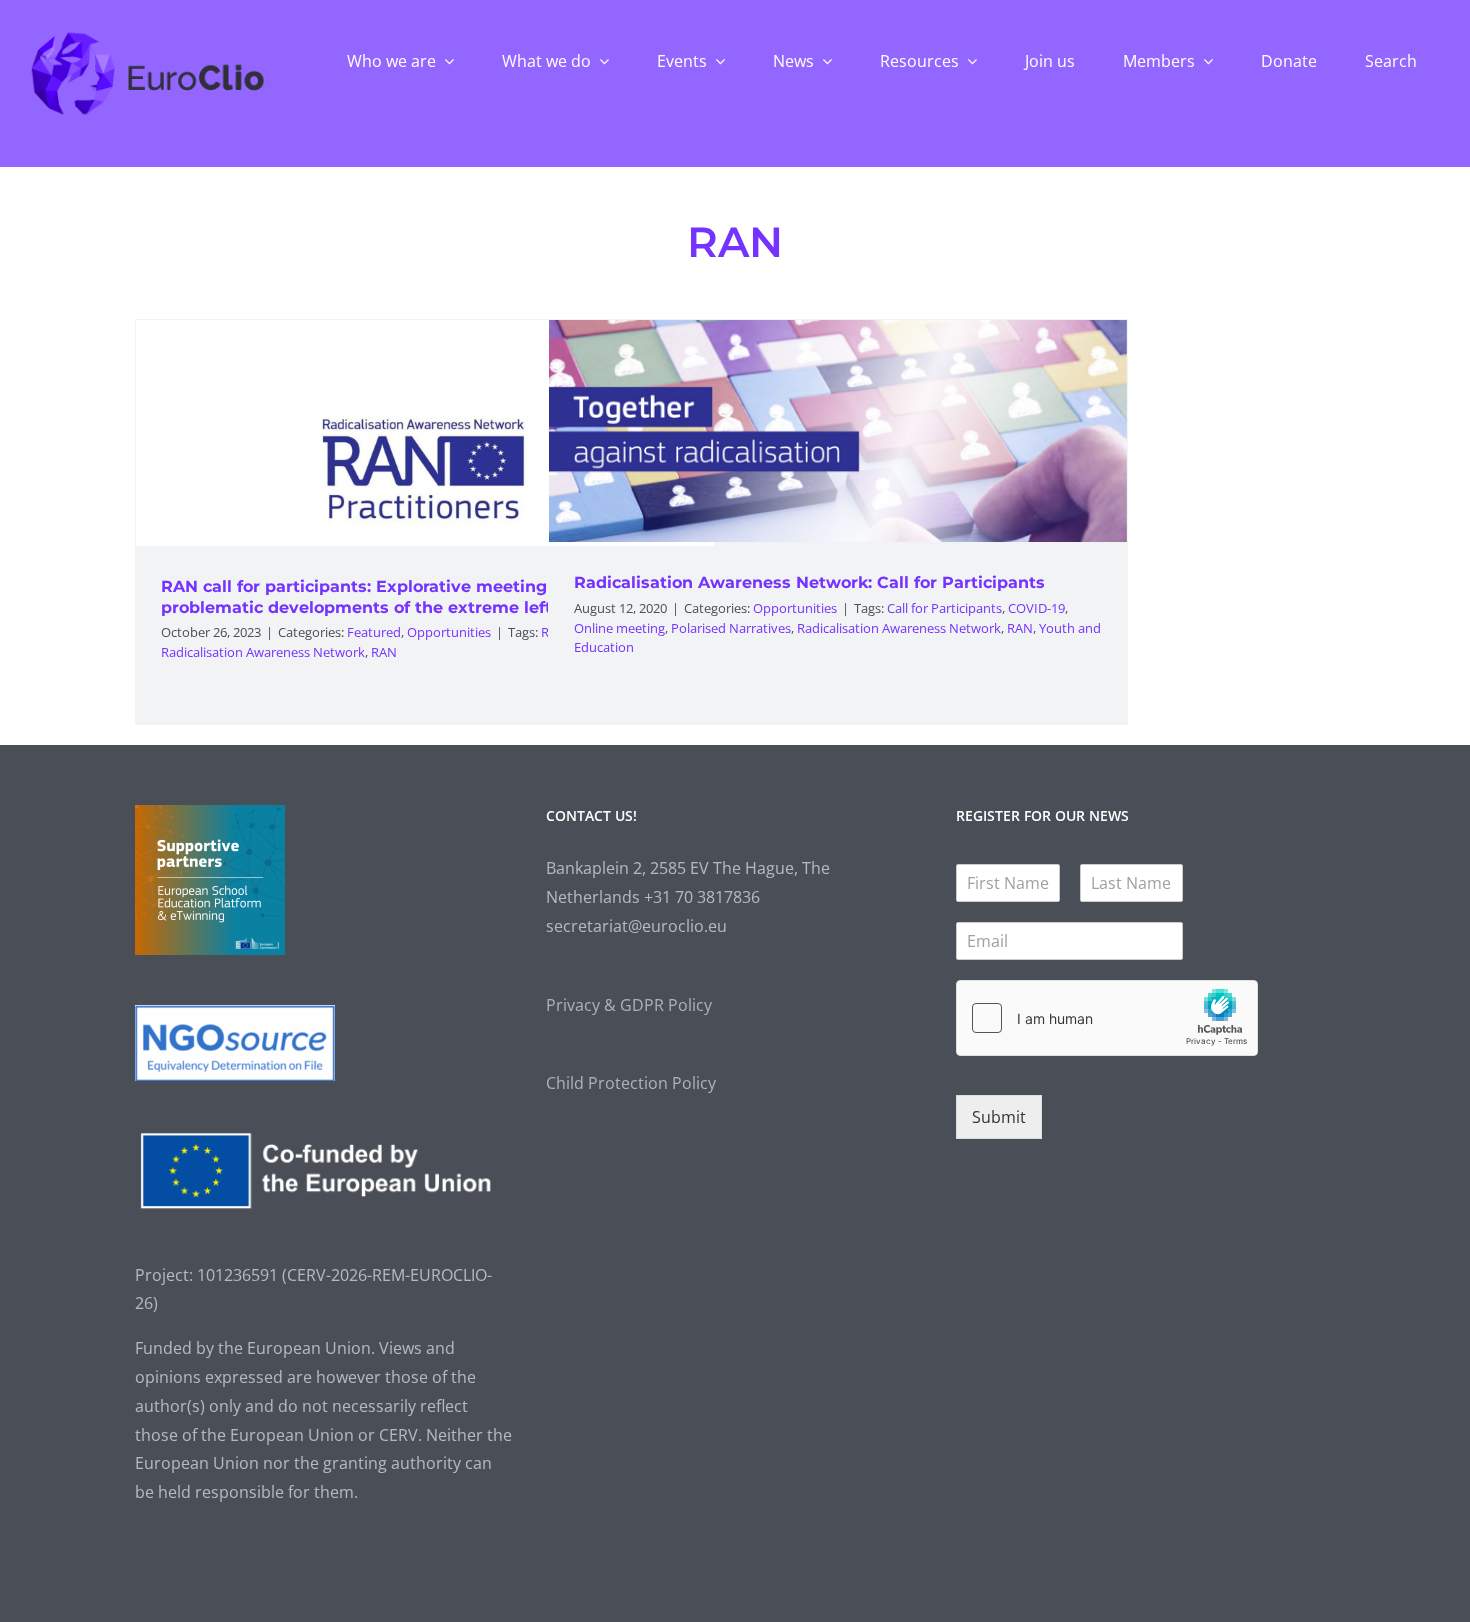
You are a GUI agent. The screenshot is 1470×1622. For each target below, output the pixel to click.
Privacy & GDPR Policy (629, 1005)
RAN (384, 652)
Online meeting (619, 628)
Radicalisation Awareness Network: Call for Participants (809, 582)
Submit (999, 1117)
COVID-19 (1036, 608)
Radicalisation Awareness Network (263, 652)
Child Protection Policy (631, 1083)
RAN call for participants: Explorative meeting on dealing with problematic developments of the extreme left (422, 597)
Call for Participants (944, 608)
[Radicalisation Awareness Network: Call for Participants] (838, 431)
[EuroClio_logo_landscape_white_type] (147, 37)
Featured (374, 632)
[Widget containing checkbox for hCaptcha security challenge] (1107, 1018)
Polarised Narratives (731, 628)
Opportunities (449, 632)
